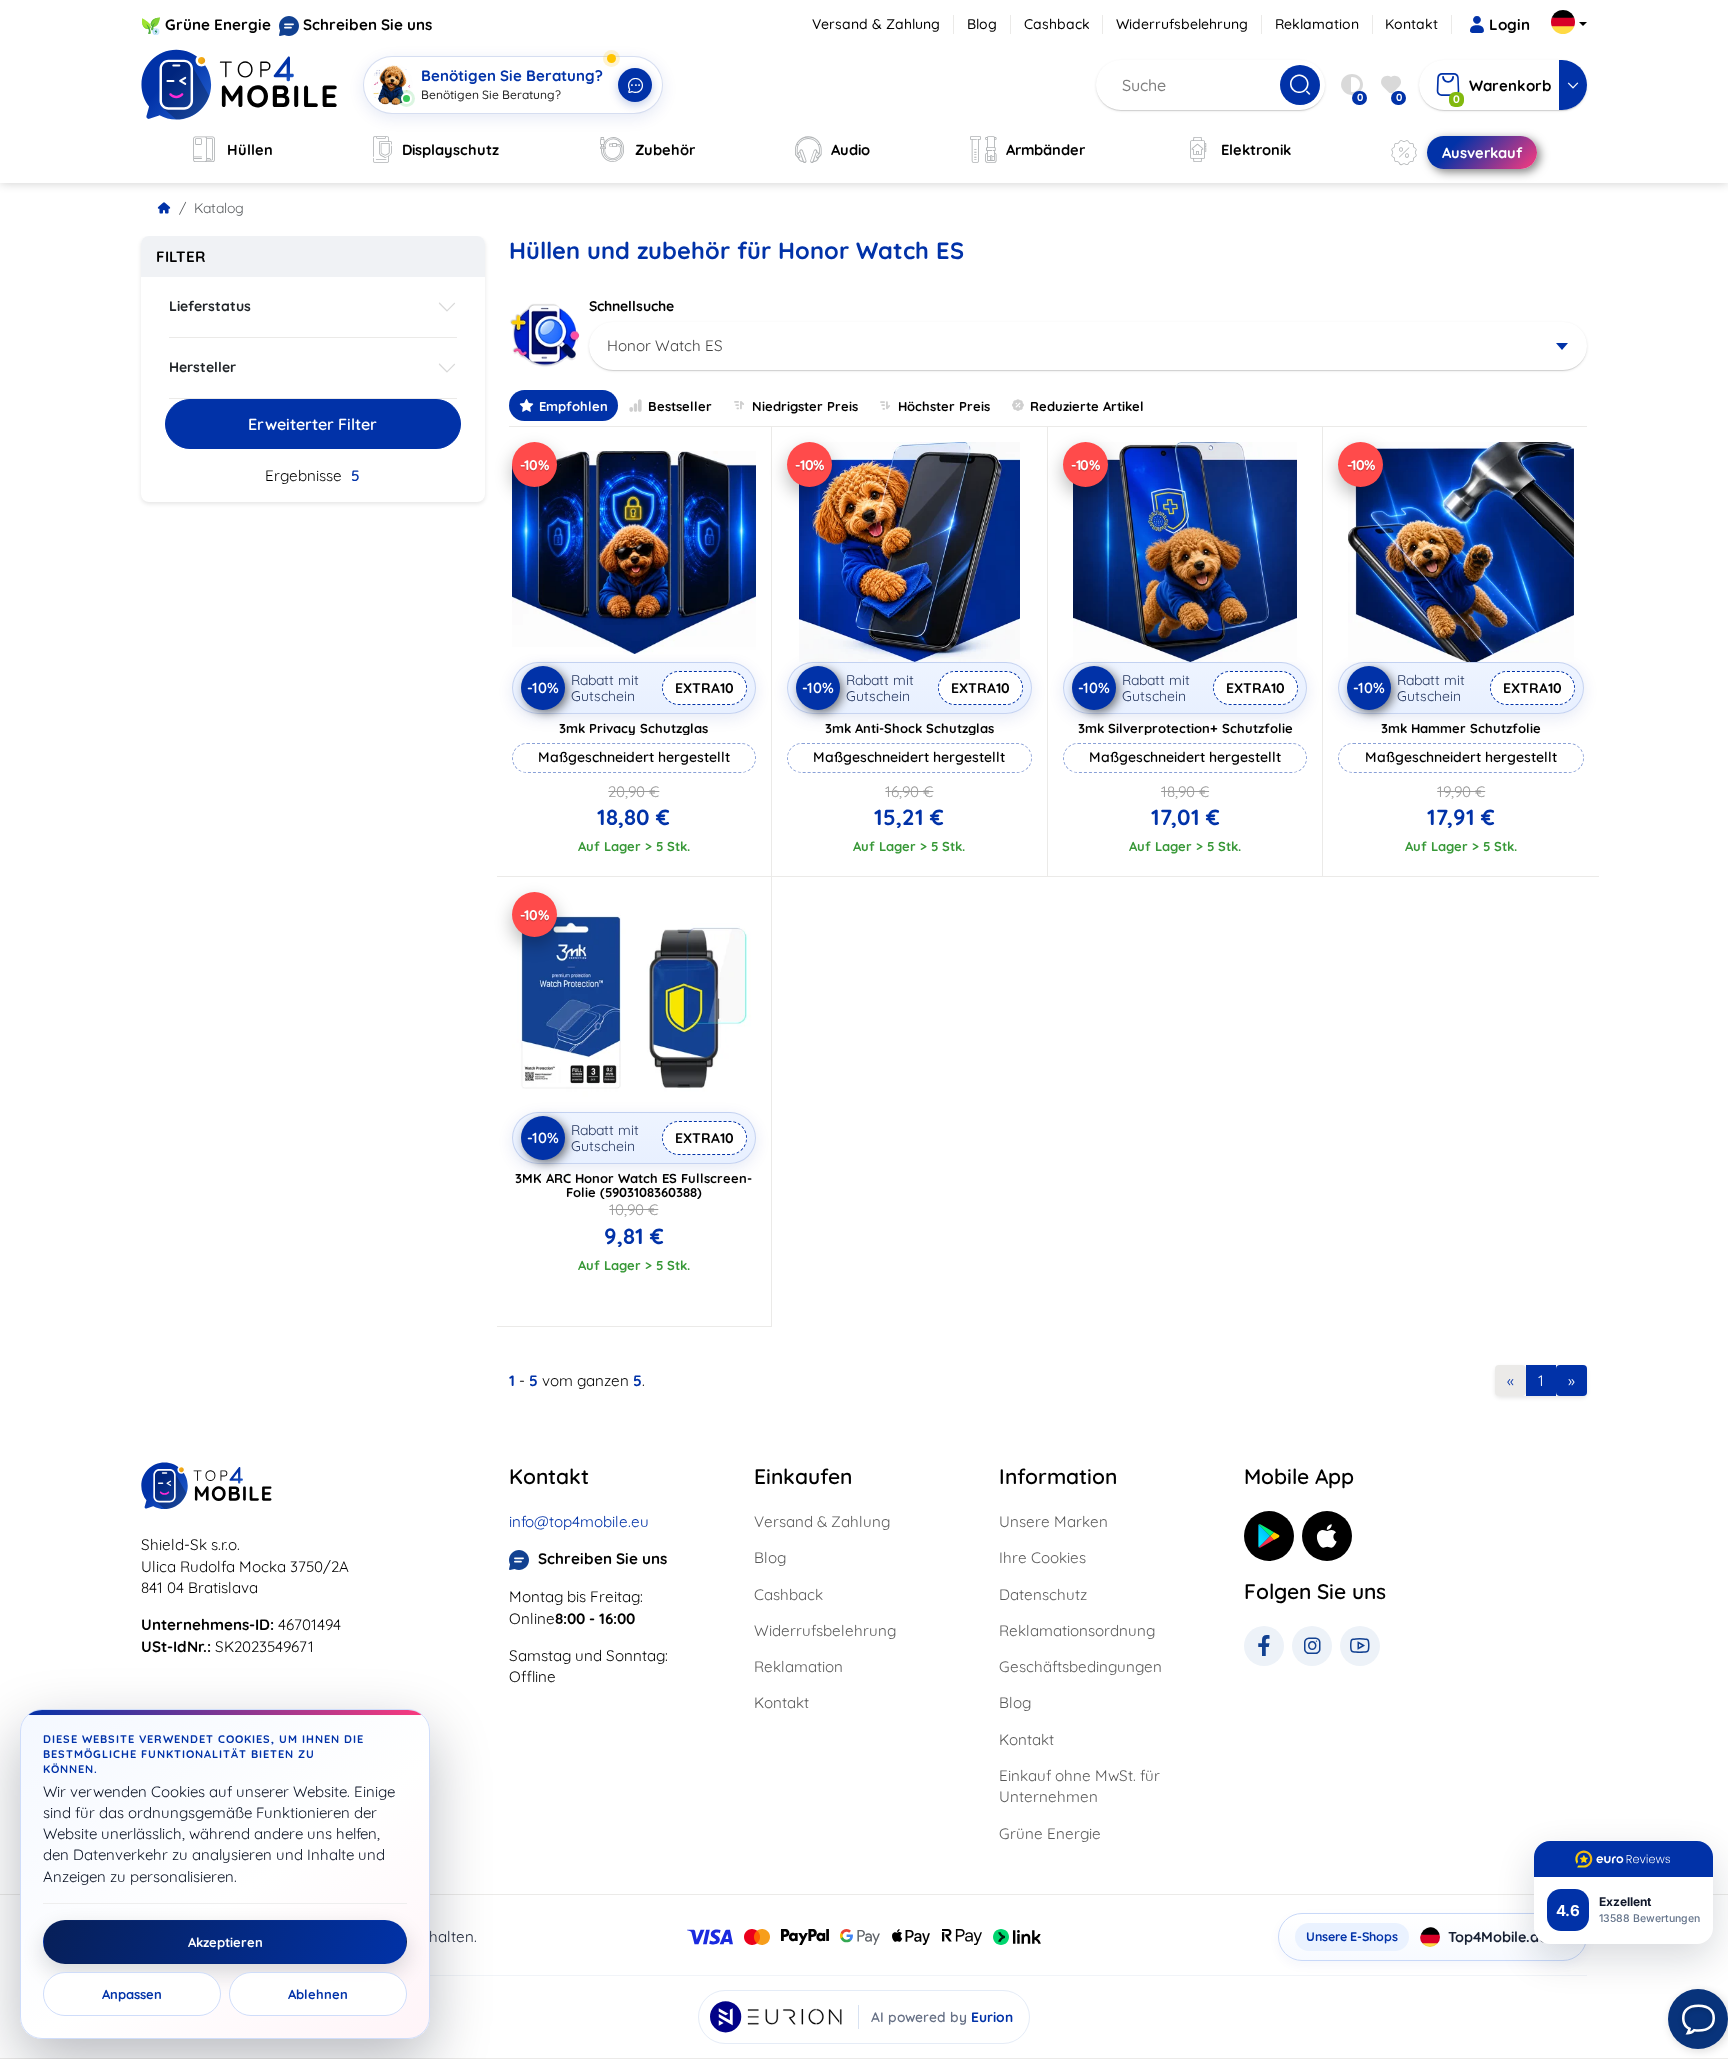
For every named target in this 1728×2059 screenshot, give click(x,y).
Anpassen (132, 1994)
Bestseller (680, 406)
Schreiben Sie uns (367, 24)
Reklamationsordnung (1077, 1630)
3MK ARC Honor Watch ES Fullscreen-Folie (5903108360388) (633, 1185)
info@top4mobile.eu (579, 1521)
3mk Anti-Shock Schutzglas (909, 728)
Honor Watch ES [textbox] (665, 345)
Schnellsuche (631, 306)
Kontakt (1411, 24)
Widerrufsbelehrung (1182, 24)
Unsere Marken (1053, 1521)
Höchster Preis (944, 406)
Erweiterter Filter (312, 424)
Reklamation (1317, 24)
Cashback (1057, 24)
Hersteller (202, 367)
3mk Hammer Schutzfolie (1461, 728)
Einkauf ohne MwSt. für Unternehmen (1079, 1786)
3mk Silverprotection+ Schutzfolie (1185, 728)
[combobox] (1088, 346)
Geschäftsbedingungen (1080, 1666)
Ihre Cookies (1042, 1557)
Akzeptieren (225, 1942)
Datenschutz (1043, 1594)
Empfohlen (573, 406)
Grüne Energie (218, 24)
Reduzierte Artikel (1087, 406)
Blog (982, 24)
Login (1509, 24)
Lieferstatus (210, 306)
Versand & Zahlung (876, 24)
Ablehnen (318, 1994)
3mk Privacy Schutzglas (633, 728)
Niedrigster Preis (805, 406)
